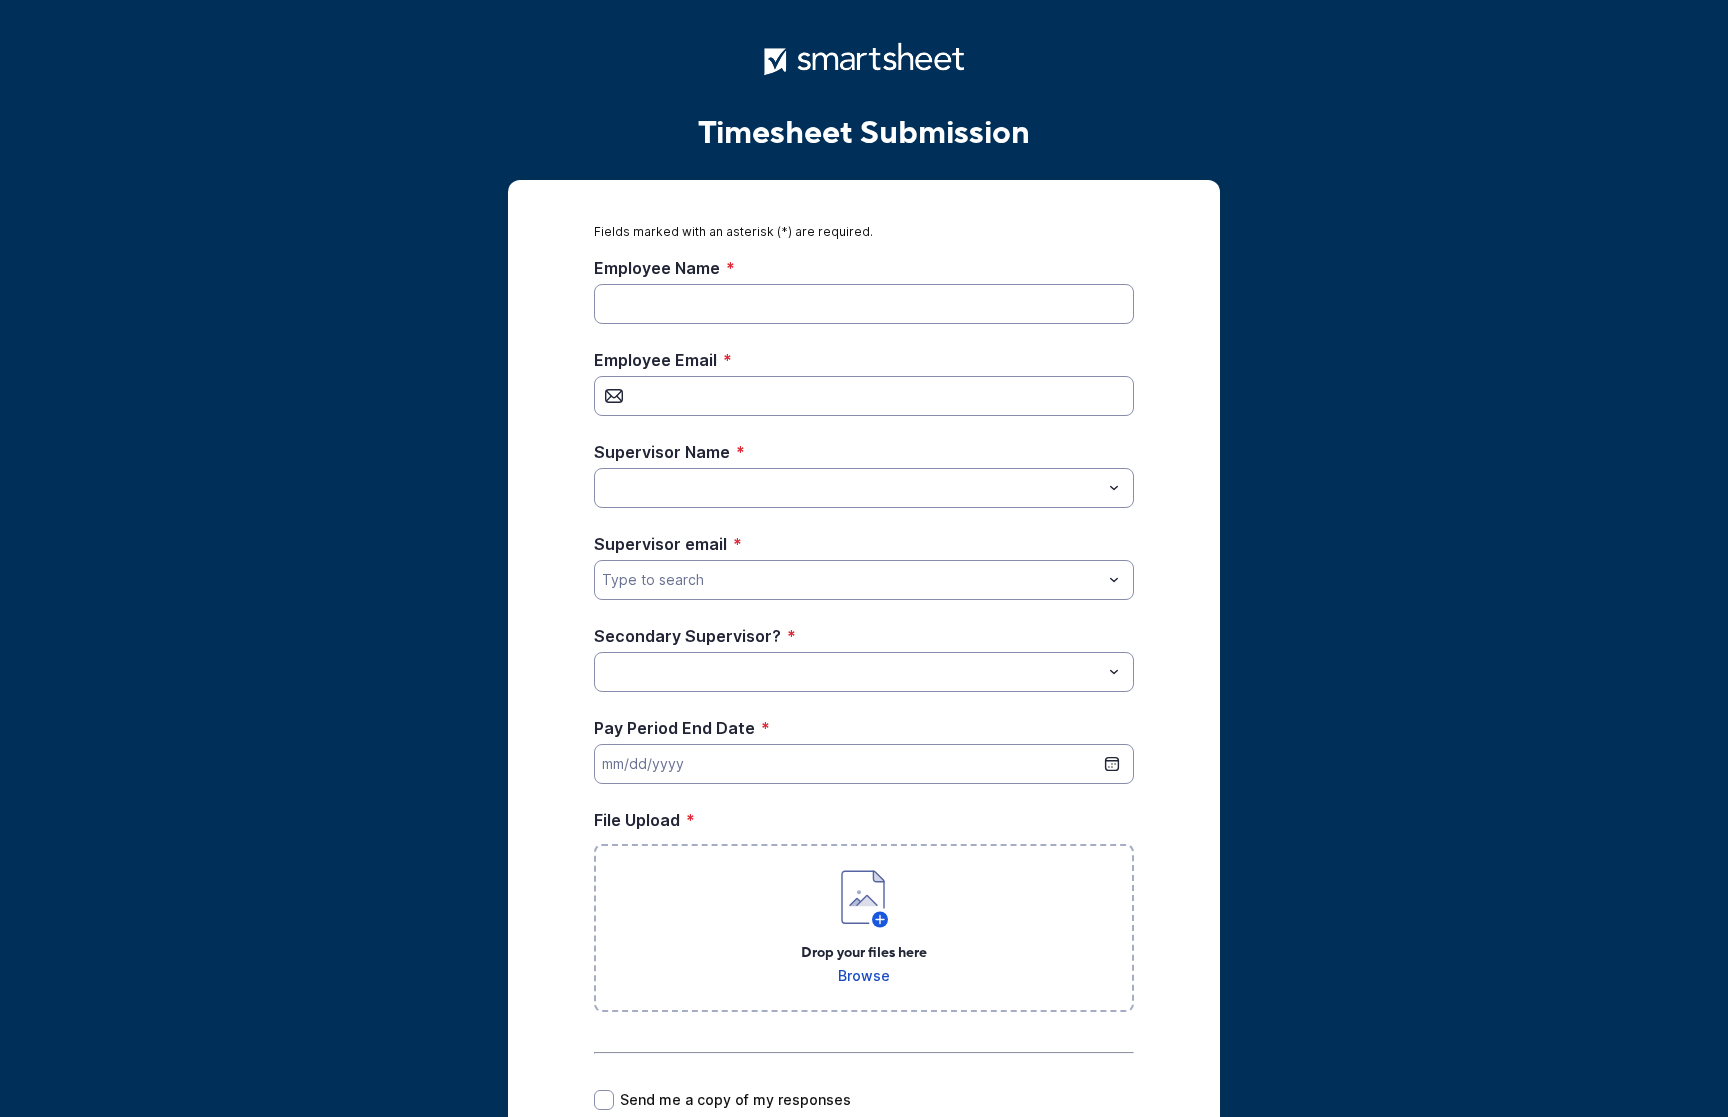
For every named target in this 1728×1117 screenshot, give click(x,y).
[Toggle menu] (1114, 488)
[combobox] (864, 488)
